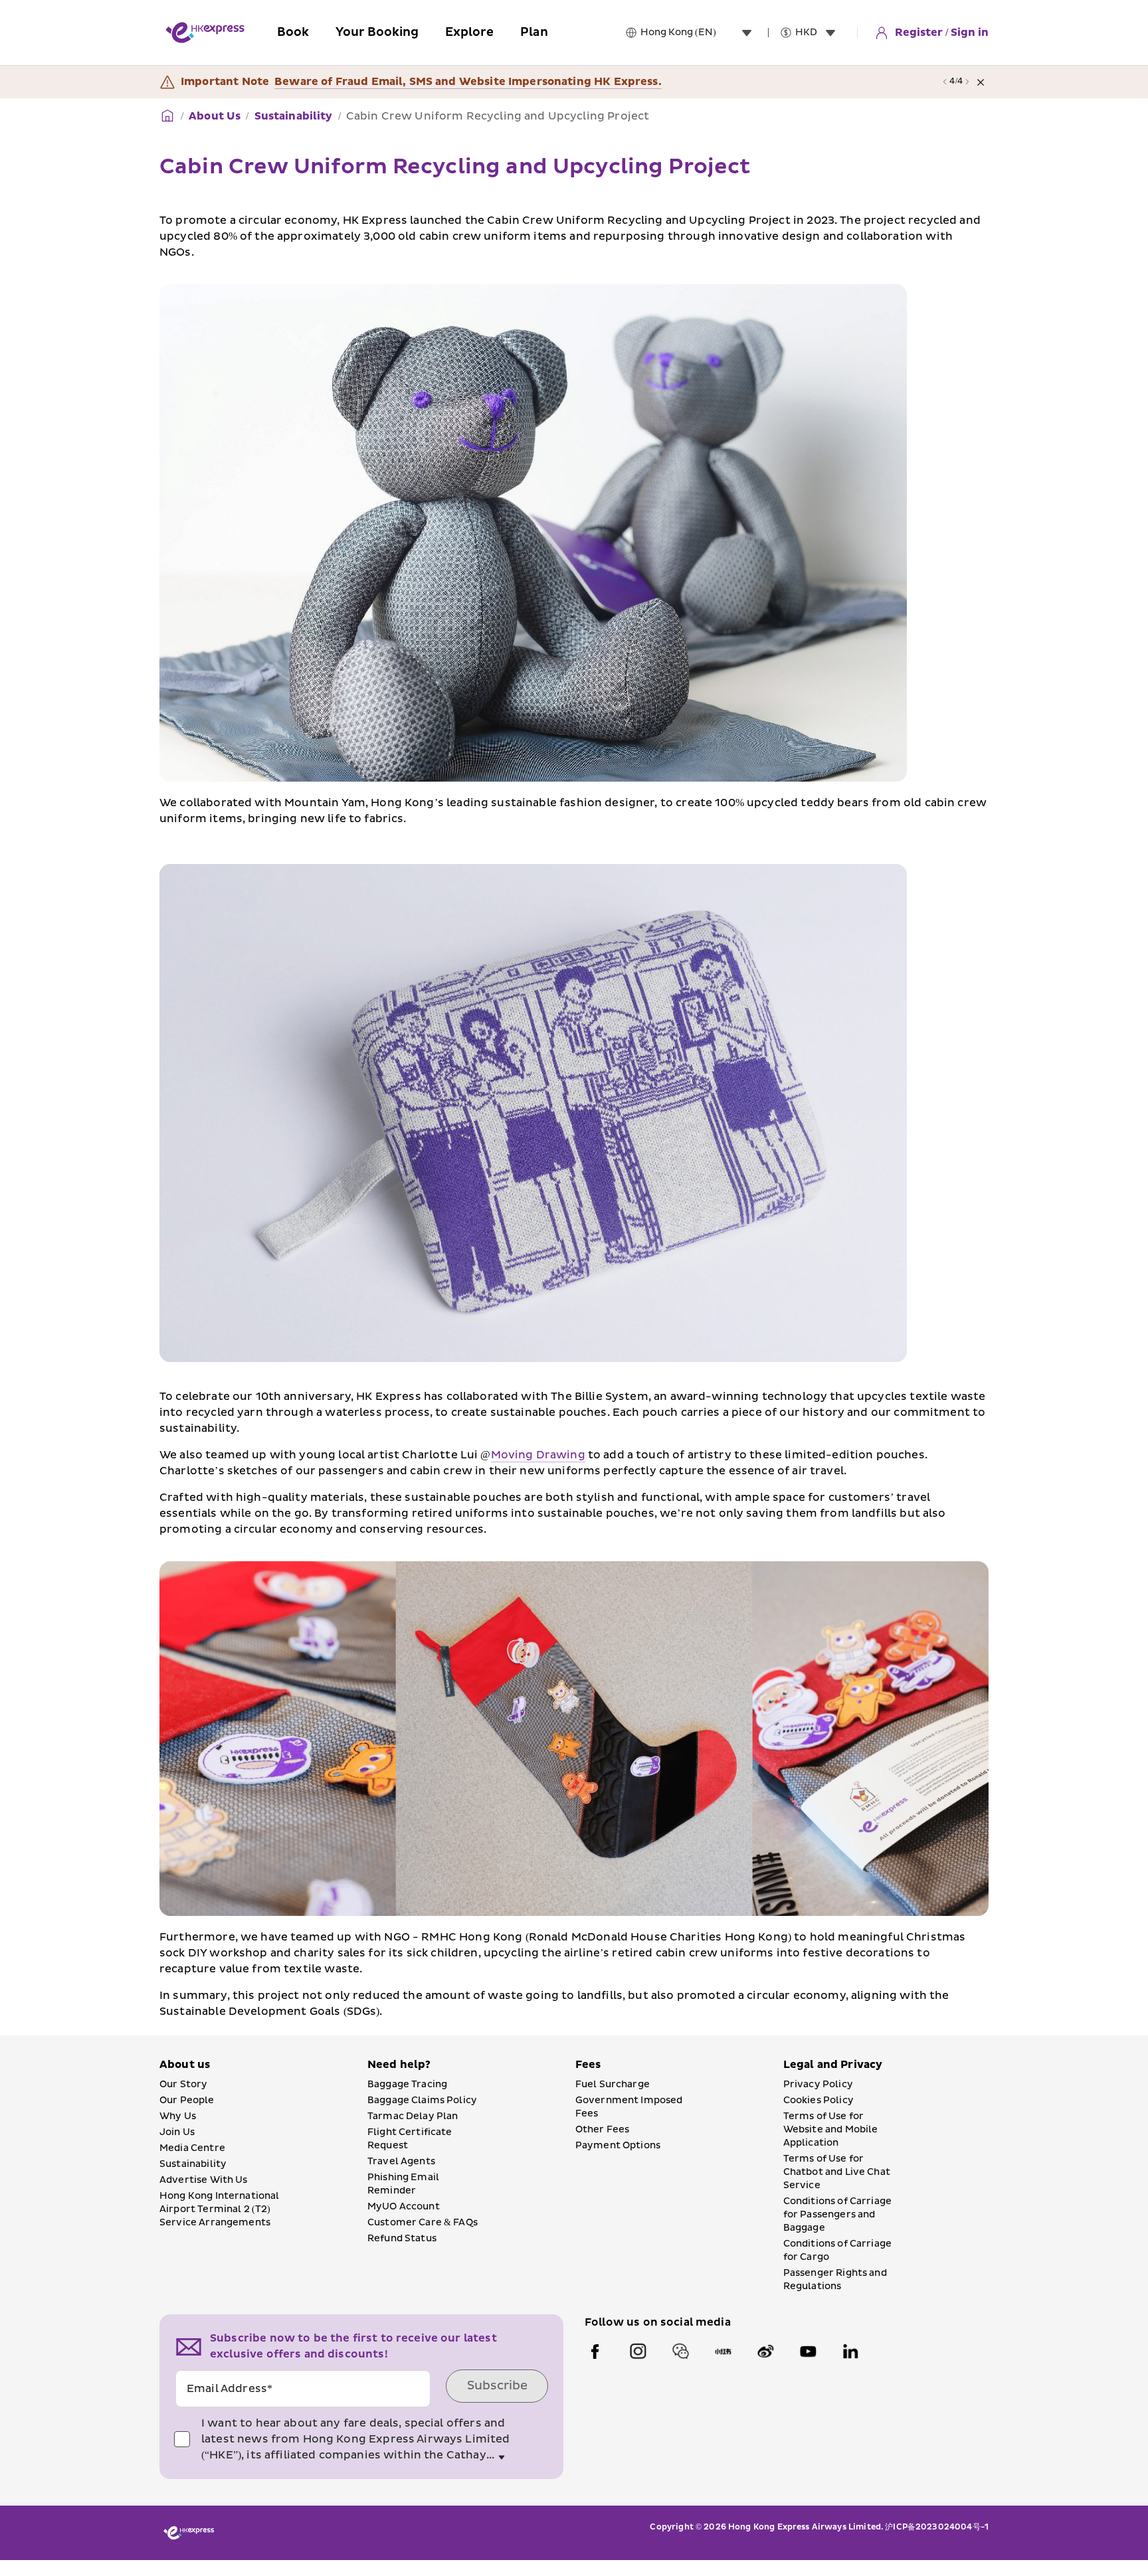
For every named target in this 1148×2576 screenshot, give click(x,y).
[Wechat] (680, 2352)
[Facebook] (595, 2352)
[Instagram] (638, 2352)
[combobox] (699, 33)
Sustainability (294, 116)
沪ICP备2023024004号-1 (937, 2527)
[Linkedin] (850, 2352)
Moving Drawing (538, 1455)
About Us (215, 116)
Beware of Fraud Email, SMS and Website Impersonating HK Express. (468, 82)
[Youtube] (808, 2352)
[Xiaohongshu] (723, 2352)
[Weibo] (765, 2352)
